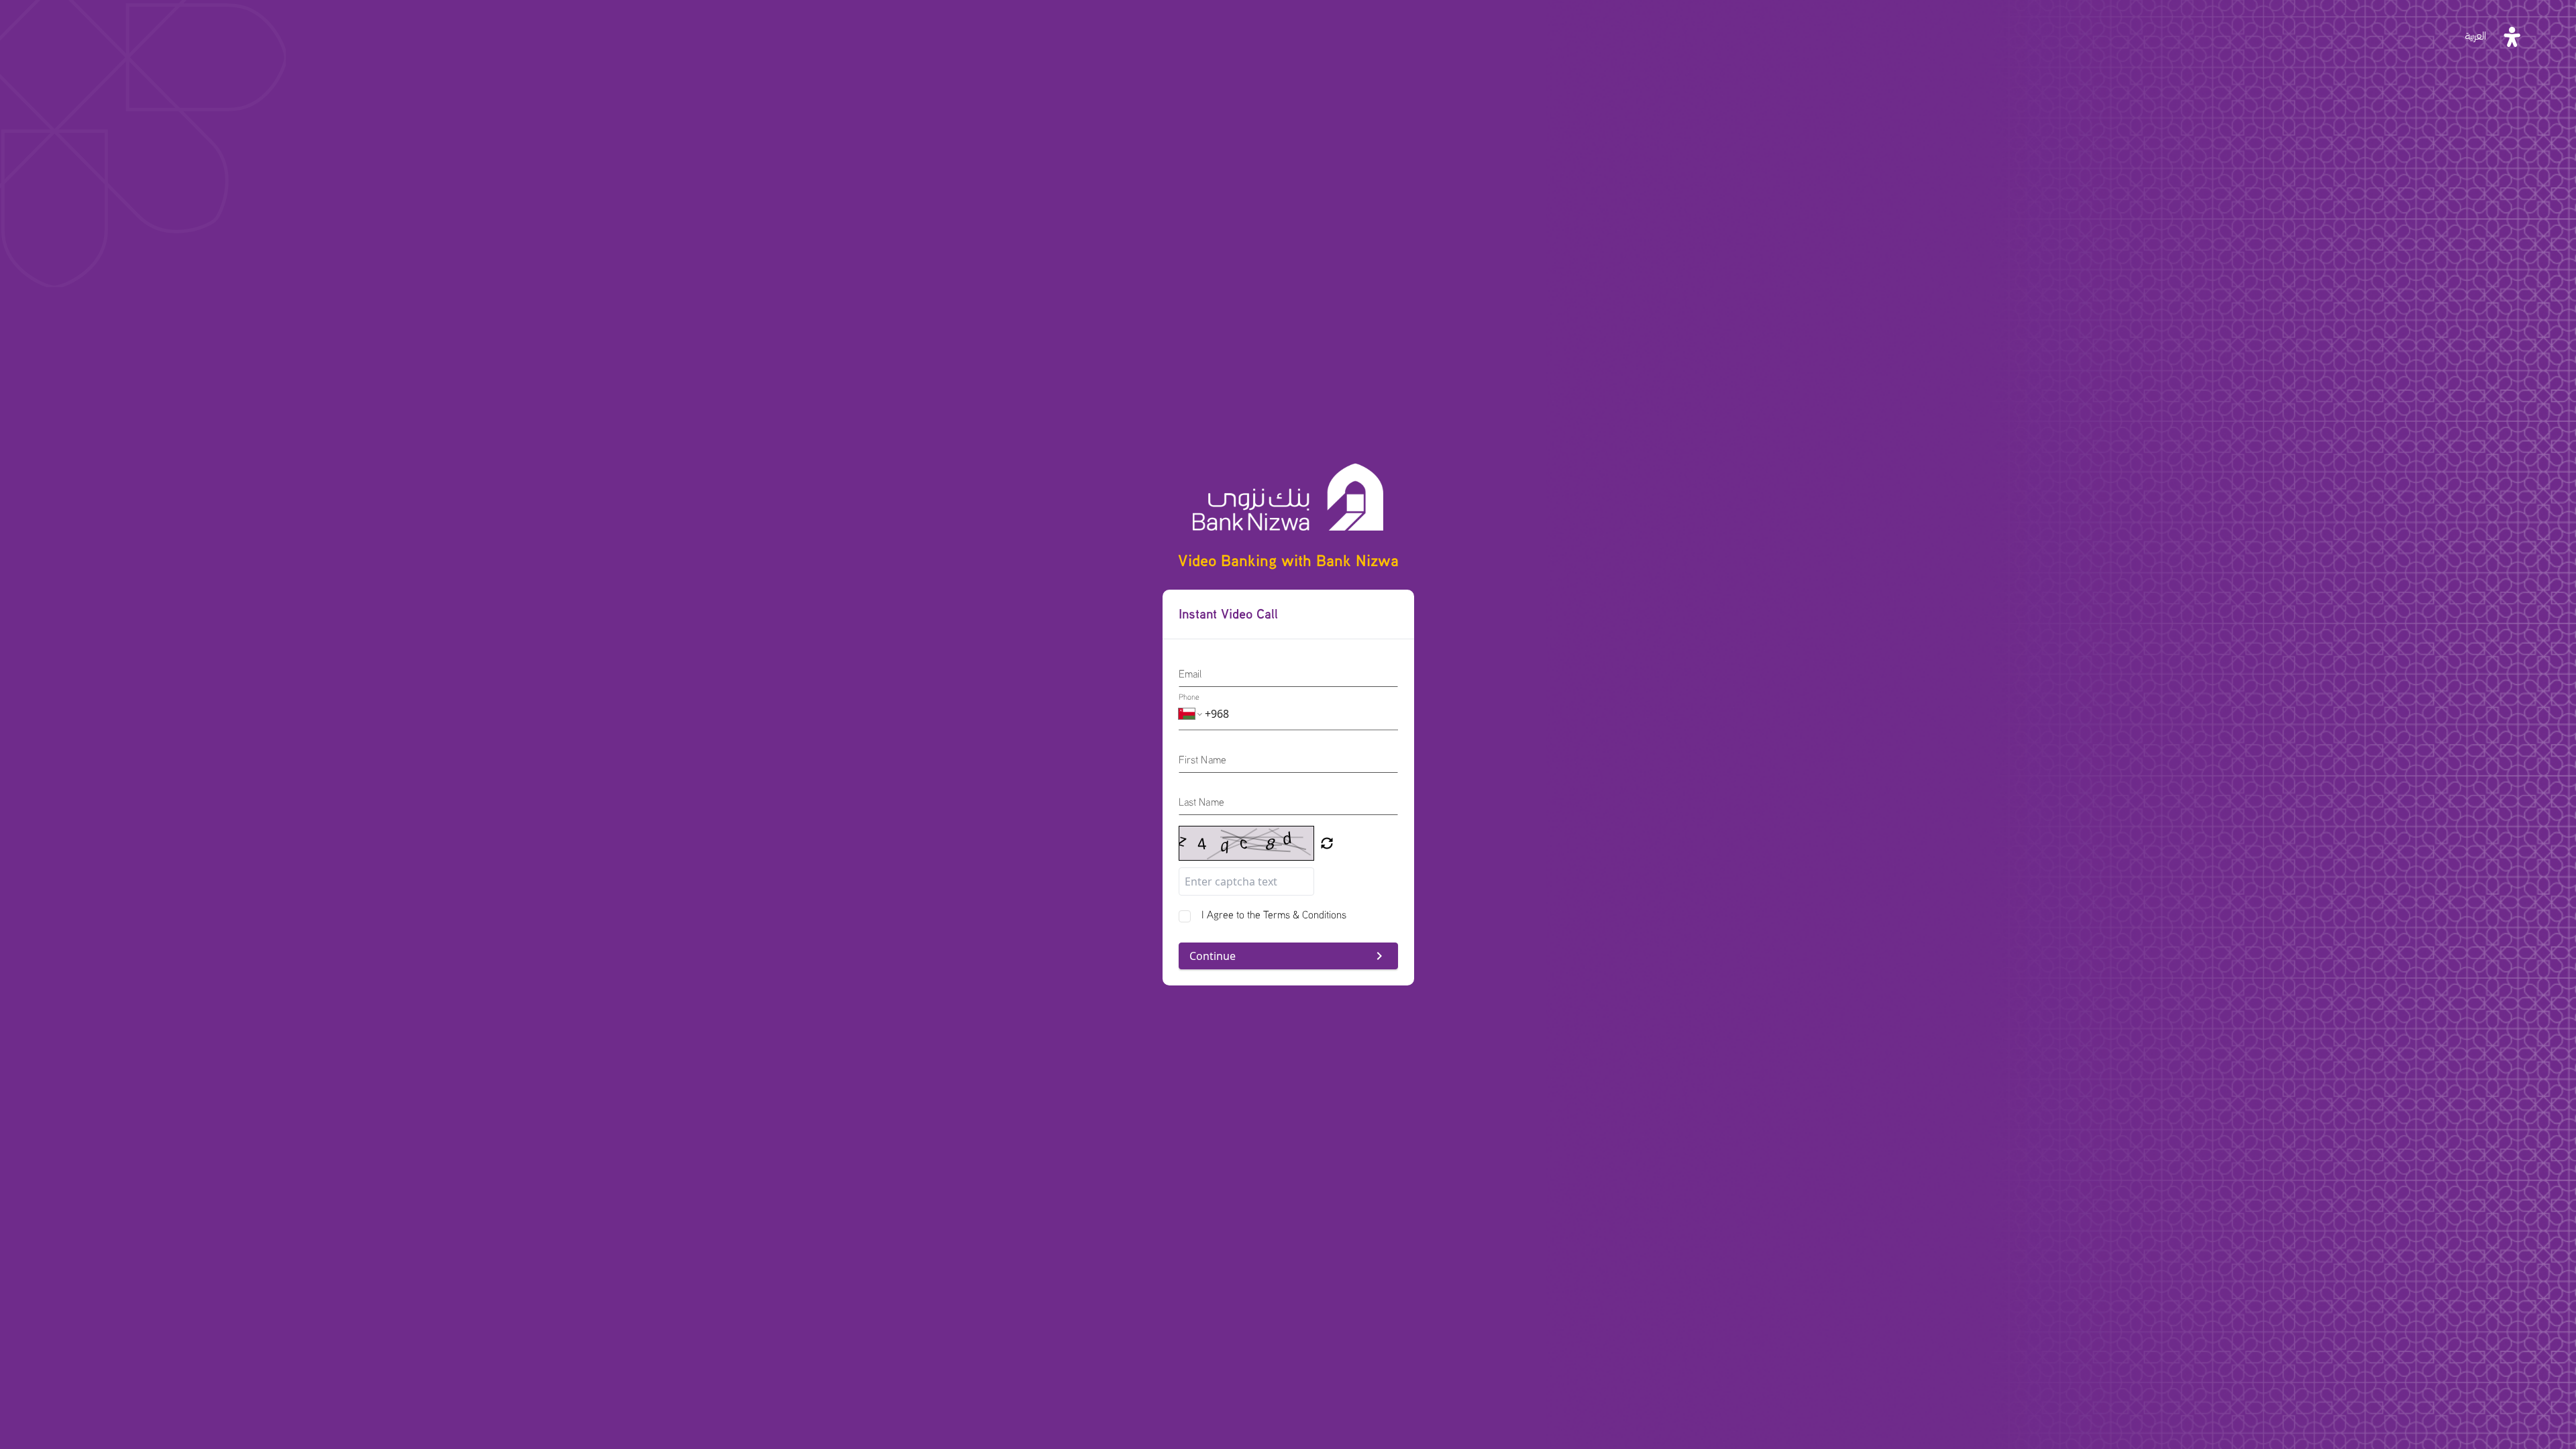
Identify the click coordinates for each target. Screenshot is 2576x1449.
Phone (1189, 697)
